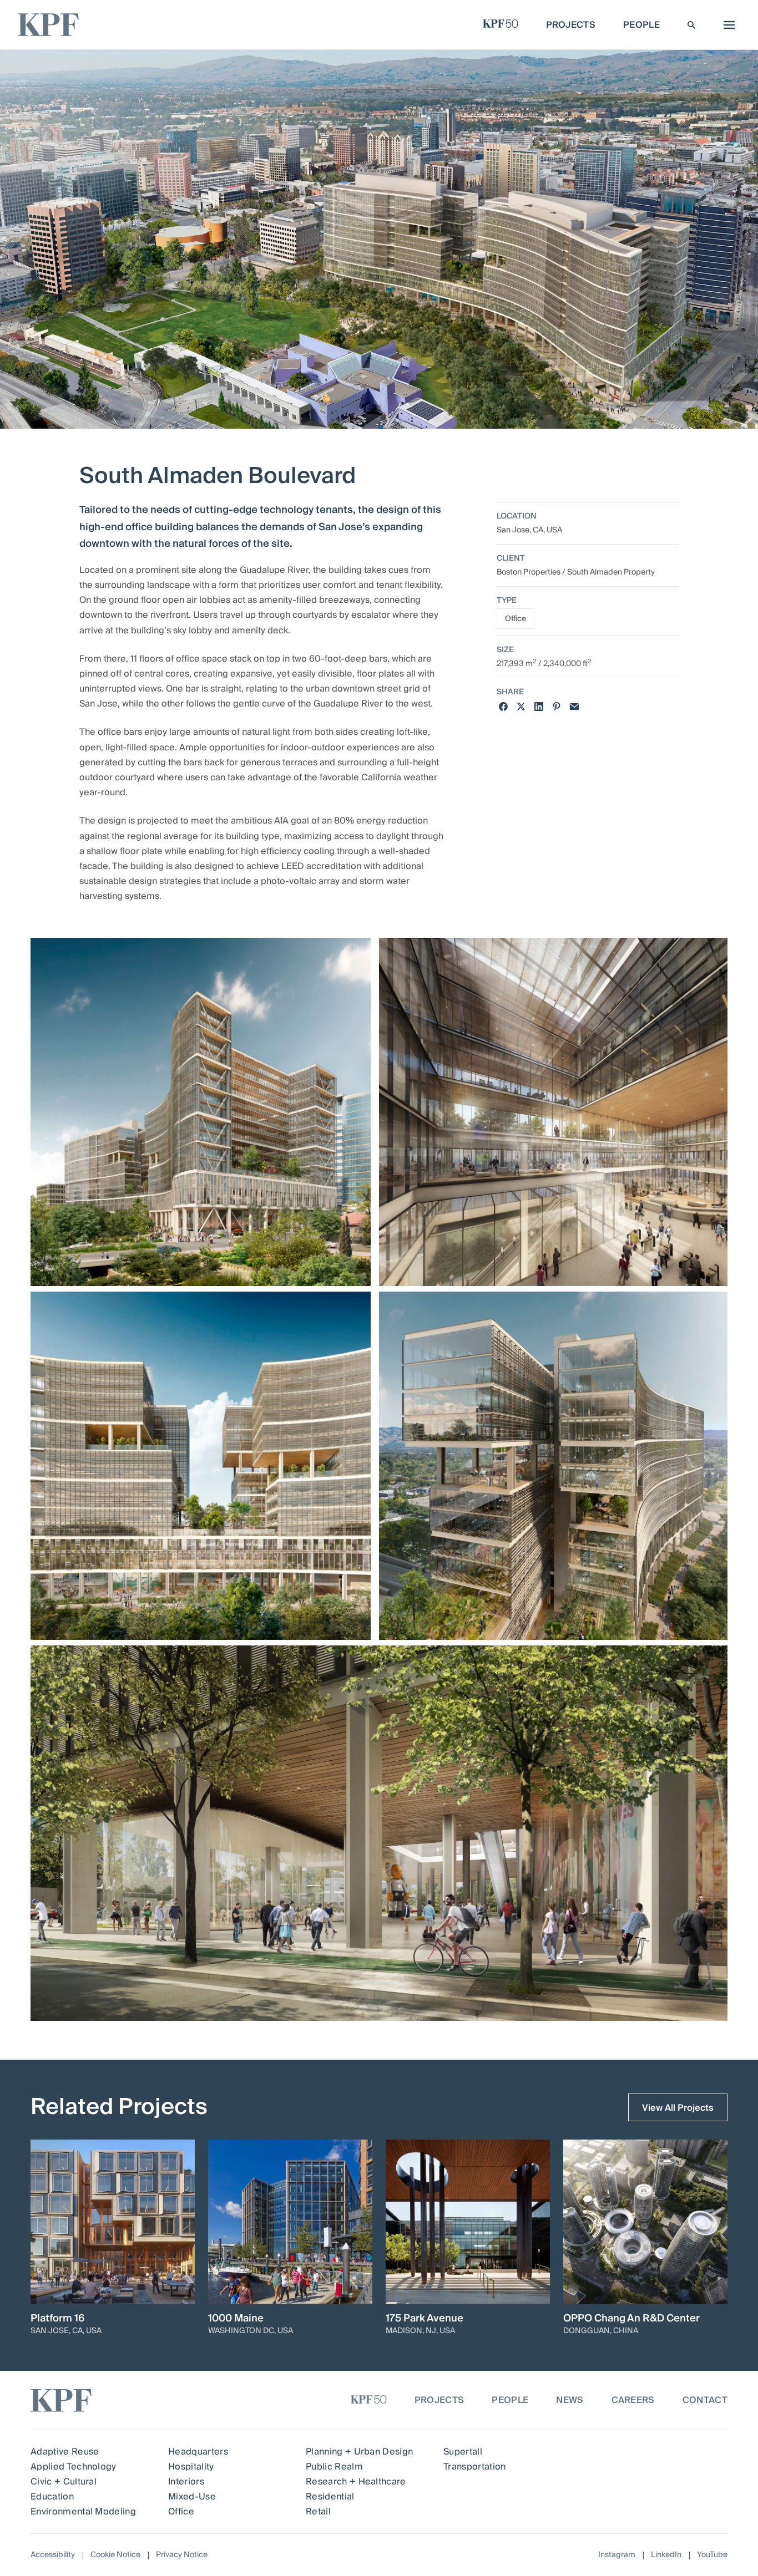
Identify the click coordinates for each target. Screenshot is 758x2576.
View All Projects (678, 2108)
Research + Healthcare (356, 2482)
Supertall (463, 2452)
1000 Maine (236, 2319)
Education (52, 2497)
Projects (439, 2400)
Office (516, 619)
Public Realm (334, 2467)
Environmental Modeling (83, 2512)
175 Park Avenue (425, 2319)
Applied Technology (74, 2467)
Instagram (617, 2555)
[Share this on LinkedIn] (539, 707)
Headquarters (198, 2452)
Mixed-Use (192, 2497)
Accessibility (53, 2555)
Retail (318, 2512)
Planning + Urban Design (359, 2452)
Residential (330, 2497)
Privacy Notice (182, 2555)
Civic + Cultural (64, 2482)
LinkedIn (666, 2555)
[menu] (726, 25)
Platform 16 (57, 2319)
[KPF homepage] (48, 25)
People (510, 2400)
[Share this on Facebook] (503, 707)
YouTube (712, 2555)
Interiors (186, 2482)
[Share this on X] (521, 707)
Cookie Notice (115, 2555)
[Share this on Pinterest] (557, 707)
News (570, 2400)
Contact (705, 2400)
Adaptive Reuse (65, 2452)
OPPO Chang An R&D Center (631, 2319)
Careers (633, 2400)
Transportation (474, 2467)
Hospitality (191, 2467)
